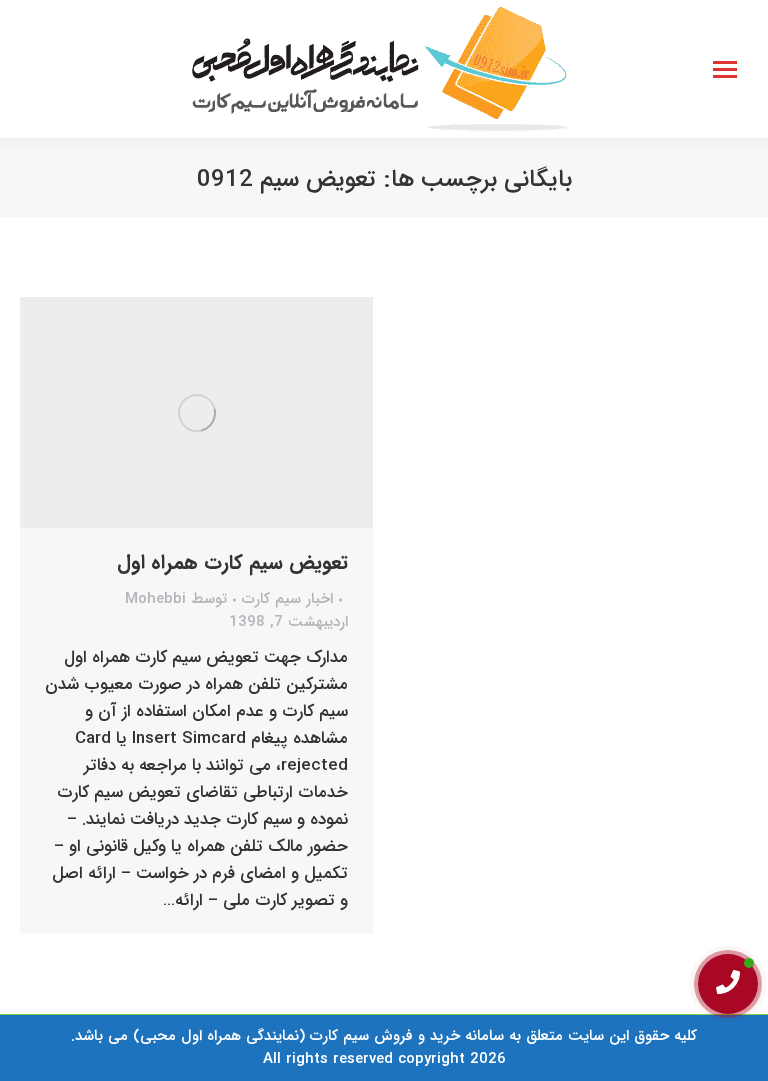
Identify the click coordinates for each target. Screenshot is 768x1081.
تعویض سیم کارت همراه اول (232, 562)
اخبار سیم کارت (287, 599)
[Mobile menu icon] (725, 69)
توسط (176, 599)
